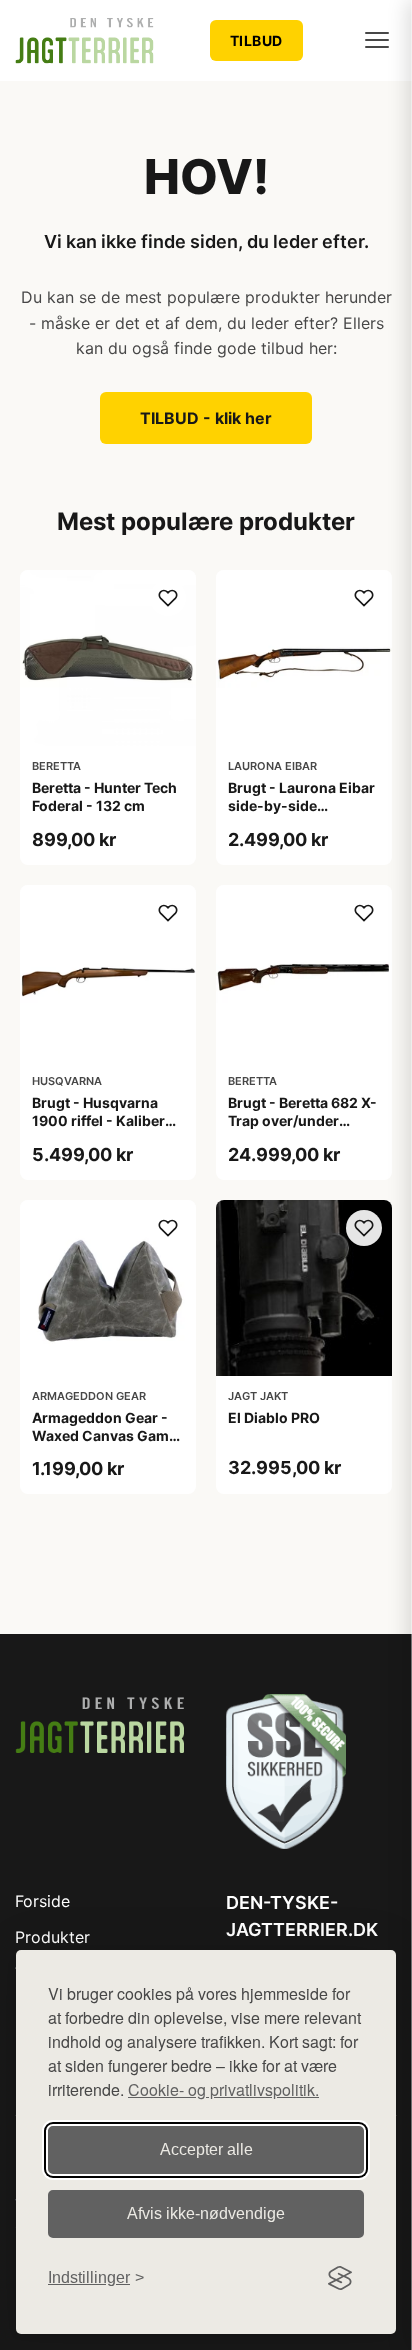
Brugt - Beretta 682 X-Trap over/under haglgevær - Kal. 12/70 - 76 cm (302, 1130)
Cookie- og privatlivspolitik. (223, 2089)
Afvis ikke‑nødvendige (206, 2213)
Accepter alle (206, 2149)
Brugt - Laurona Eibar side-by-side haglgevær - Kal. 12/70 (301, 815)
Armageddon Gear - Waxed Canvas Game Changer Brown (104, 1435)
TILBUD (256, 40)
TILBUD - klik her (206, 418)
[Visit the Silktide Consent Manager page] (340, 2278)
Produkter (52, 1937)
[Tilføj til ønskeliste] (168, 598)
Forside (42, 1901)
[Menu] (377, 40)
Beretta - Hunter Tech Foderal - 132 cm (104, 796)
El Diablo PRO (274, 1417)
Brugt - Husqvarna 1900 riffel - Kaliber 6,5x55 (98, 1120)
